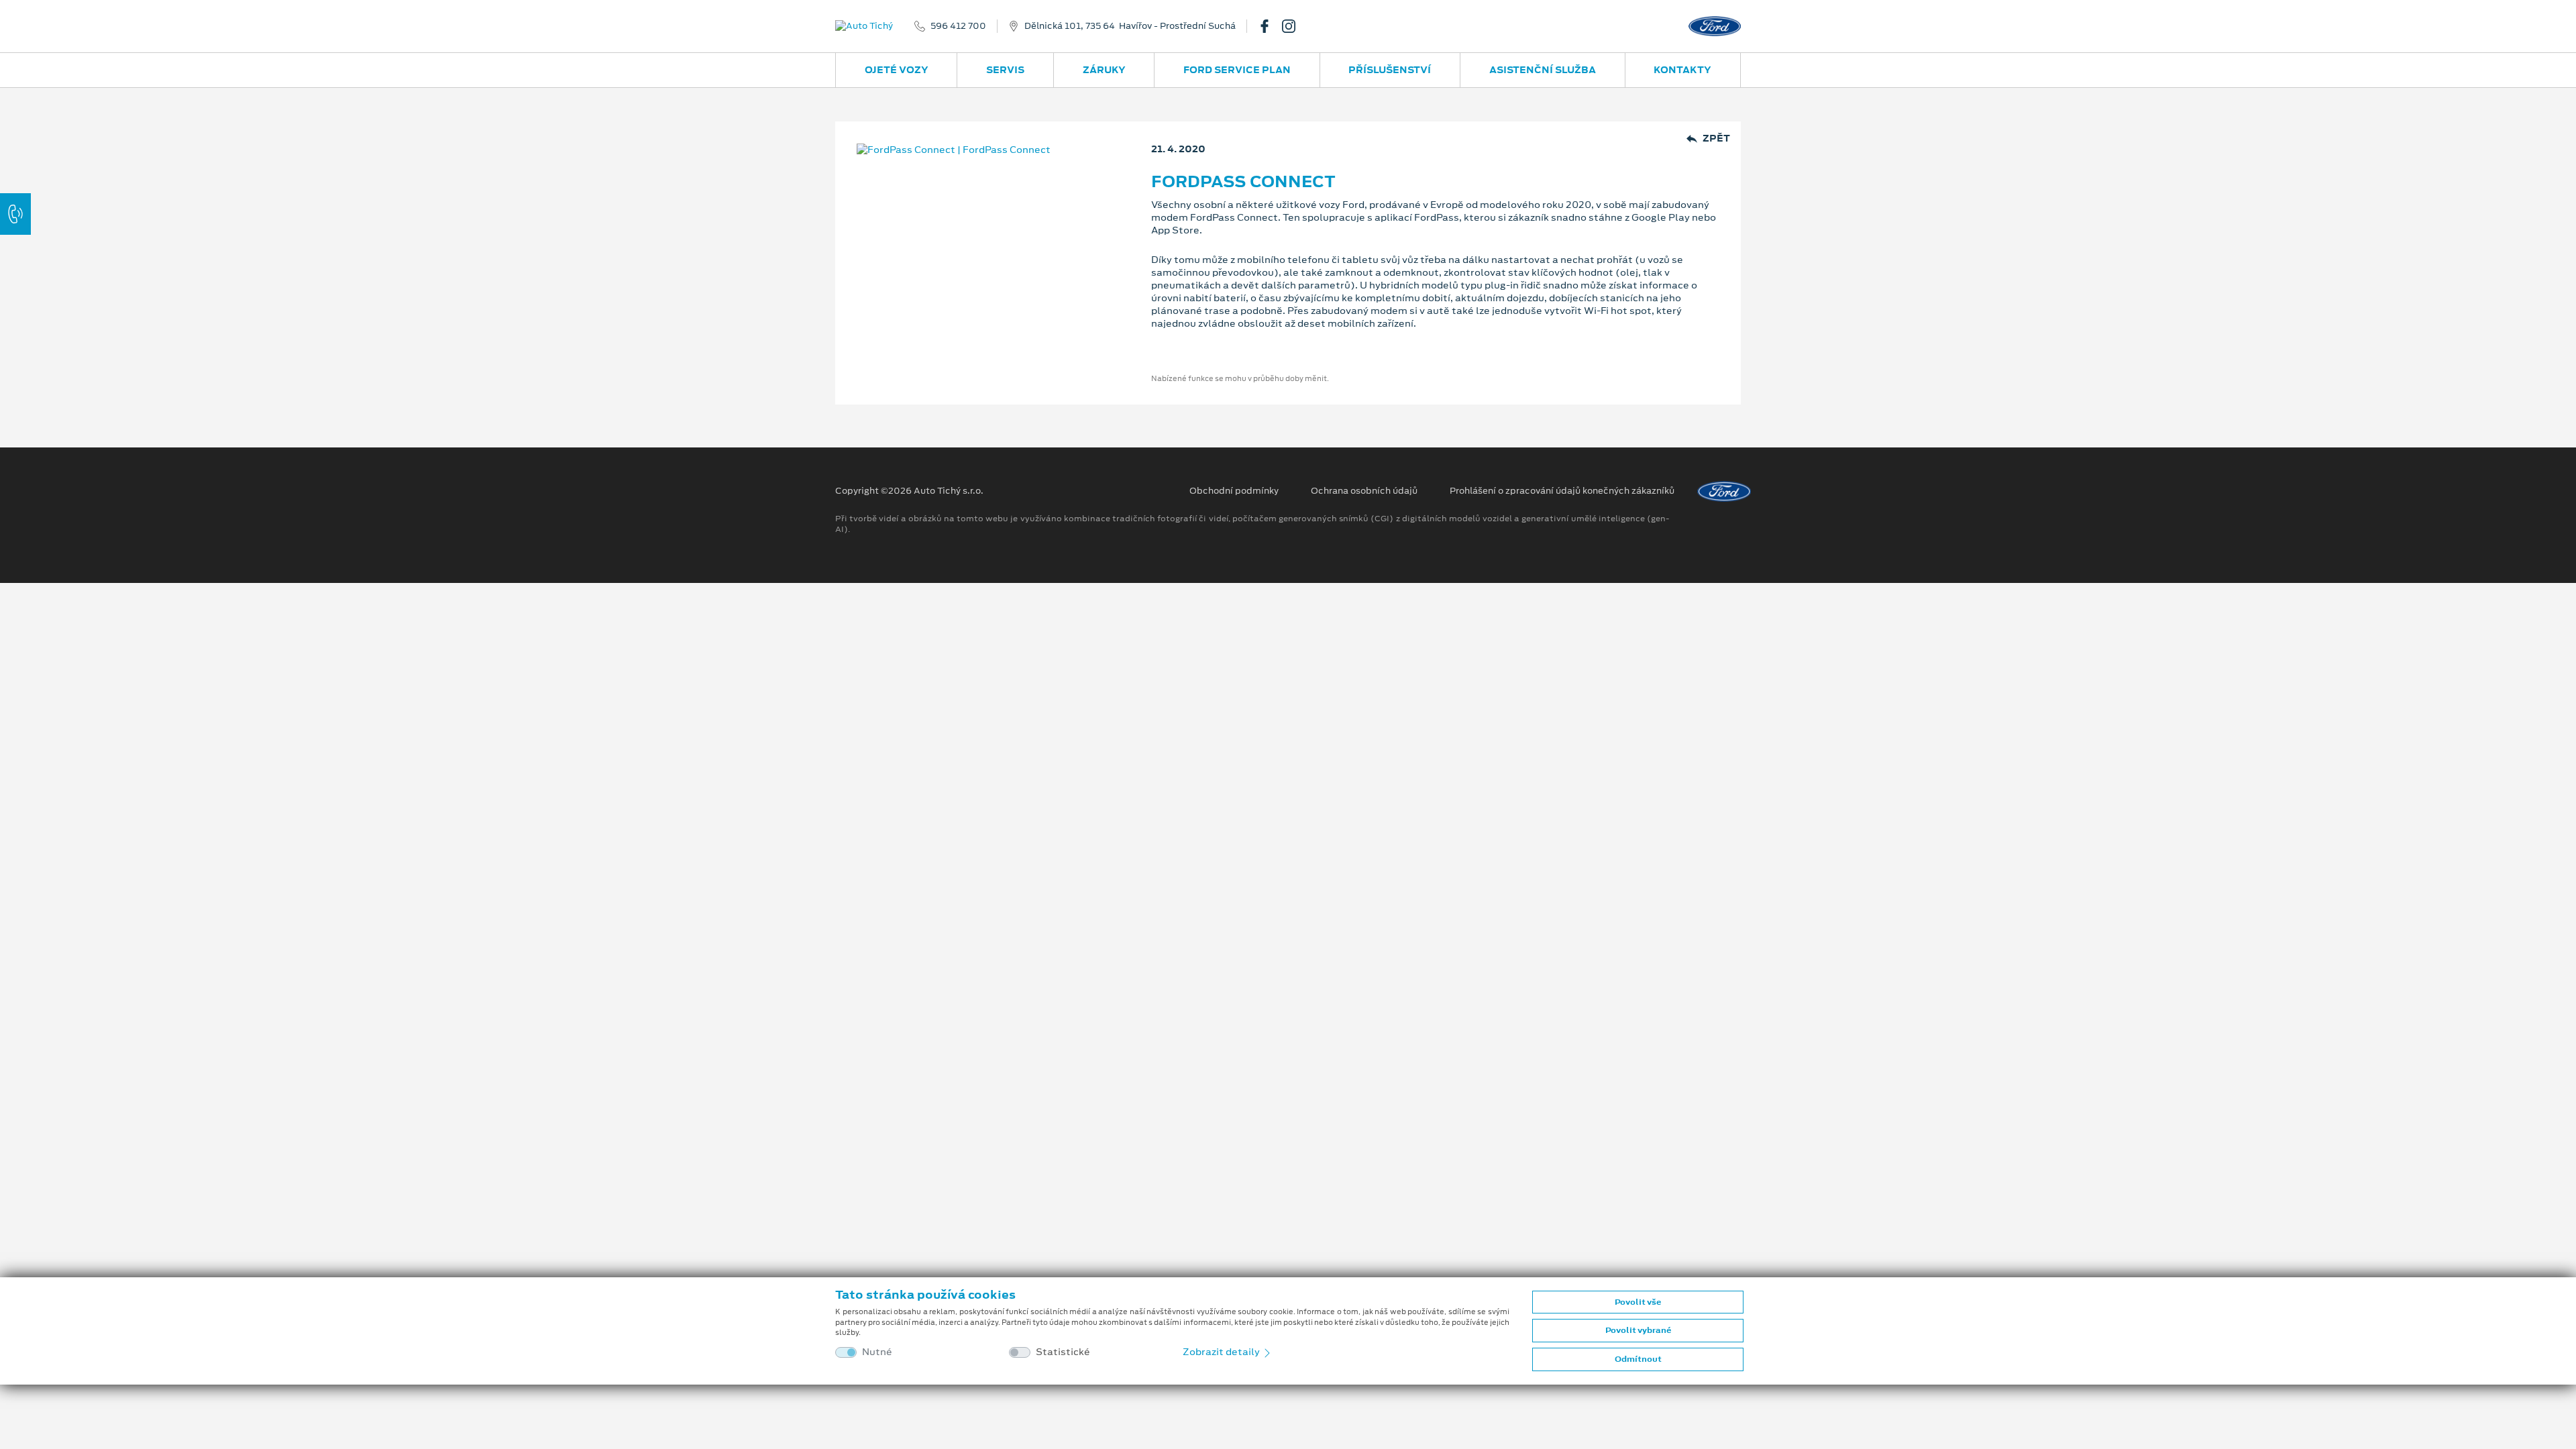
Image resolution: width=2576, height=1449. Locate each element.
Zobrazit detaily (1222, 1352)
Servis (1005, 70)
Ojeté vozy (897, 70)
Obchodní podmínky (1234, 491)
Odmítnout (1638, 1359)
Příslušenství (1390, 70)
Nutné (877, 1352)
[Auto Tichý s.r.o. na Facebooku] (1270, 26)
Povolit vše (1638, 1302)
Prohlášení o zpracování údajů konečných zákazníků (1562, 491)
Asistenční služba (1543, 70)
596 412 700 (958, 26)
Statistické (1063, 1352)
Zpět (1716, 139)
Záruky (1104, 70)
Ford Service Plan (1237, 70)
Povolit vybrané (1638, 1330)
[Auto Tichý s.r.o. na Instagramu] (1294, 26)
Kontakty (1682, 70)
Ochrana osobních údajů (1364, 491)
